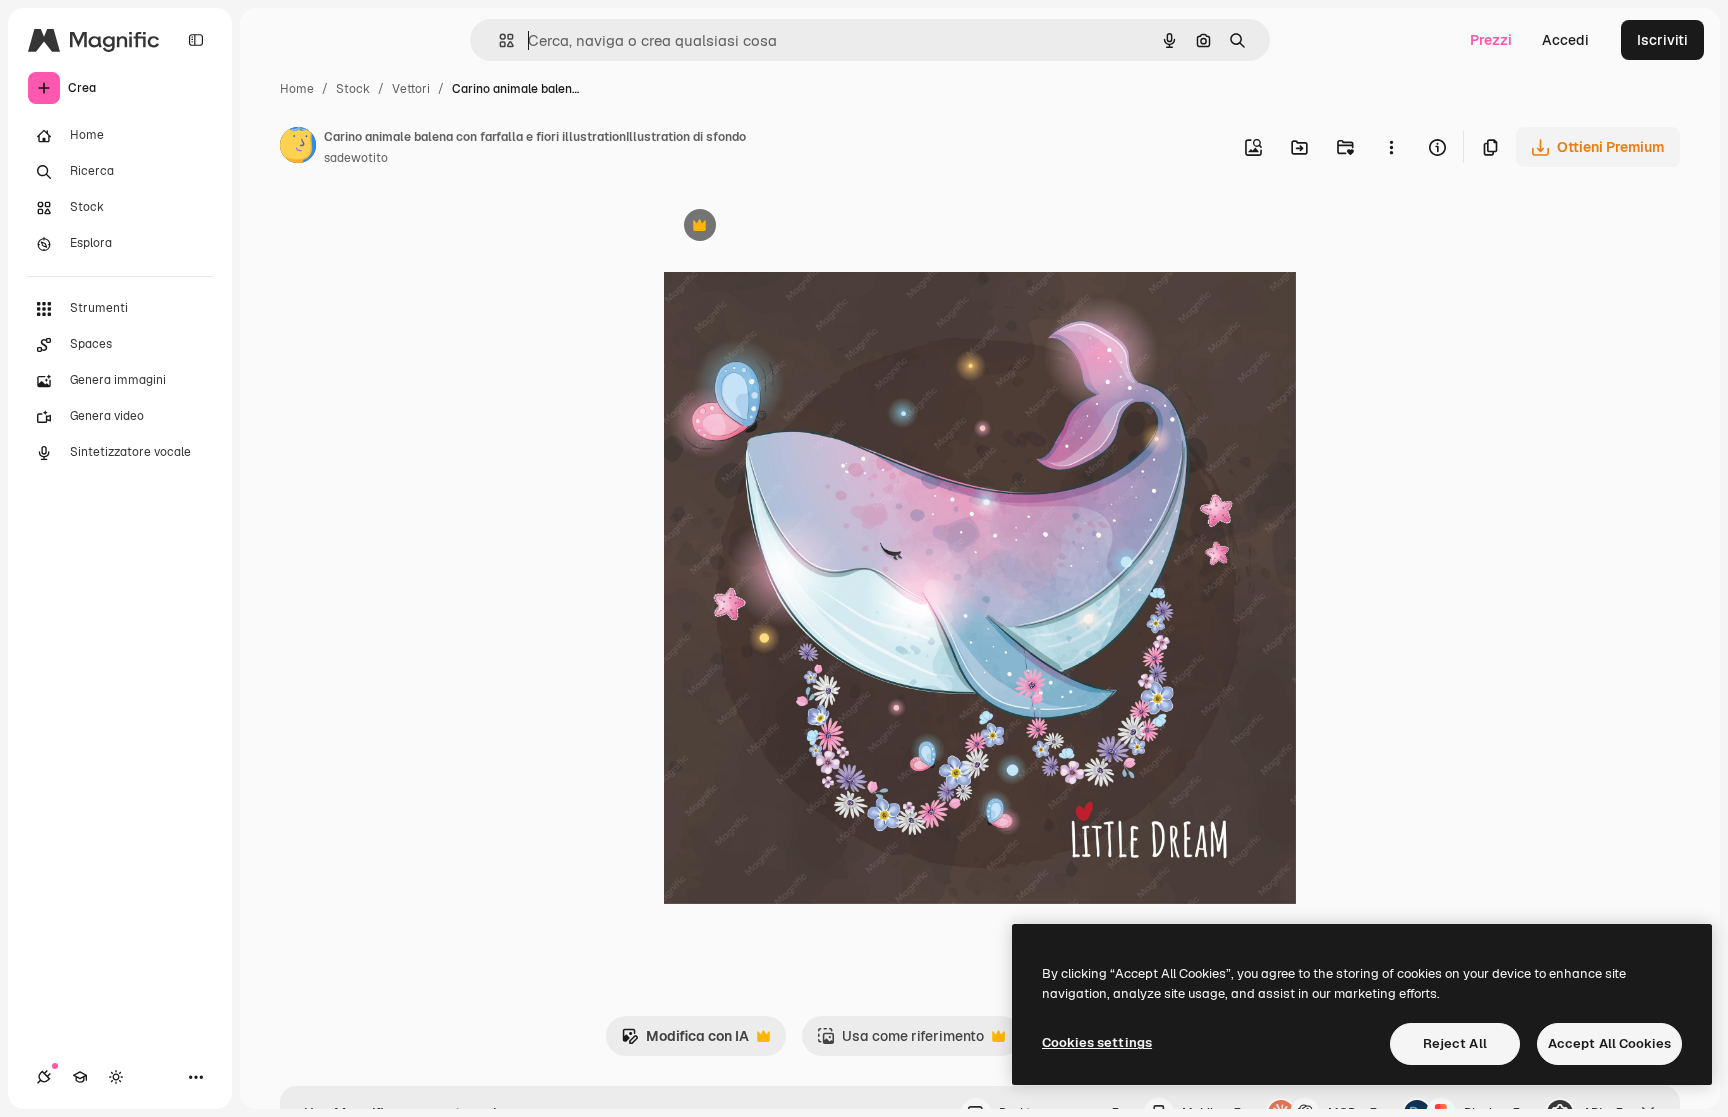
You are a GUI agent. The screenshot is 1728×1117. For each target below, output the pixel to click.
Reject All (1455, 1043)
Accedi (1565, 40)
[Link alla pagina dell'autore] (298, 148)
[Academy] (80, 1077)
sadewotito (356, 158)
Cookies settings (1097, 1042)
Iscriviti (1662, 40)
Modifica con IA (685, 1041)
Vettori (411, 89)
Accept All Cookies (1609, 1043)
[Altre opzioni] (1391, 147)
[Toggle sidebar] (196, 40)
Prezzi (1491, 40)
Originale (796, 227)
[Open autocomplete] (498, 40)
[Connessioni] (44, 1077)
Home (297, 89)
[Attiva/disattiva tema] (116, 1077)
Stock (353, 89)
